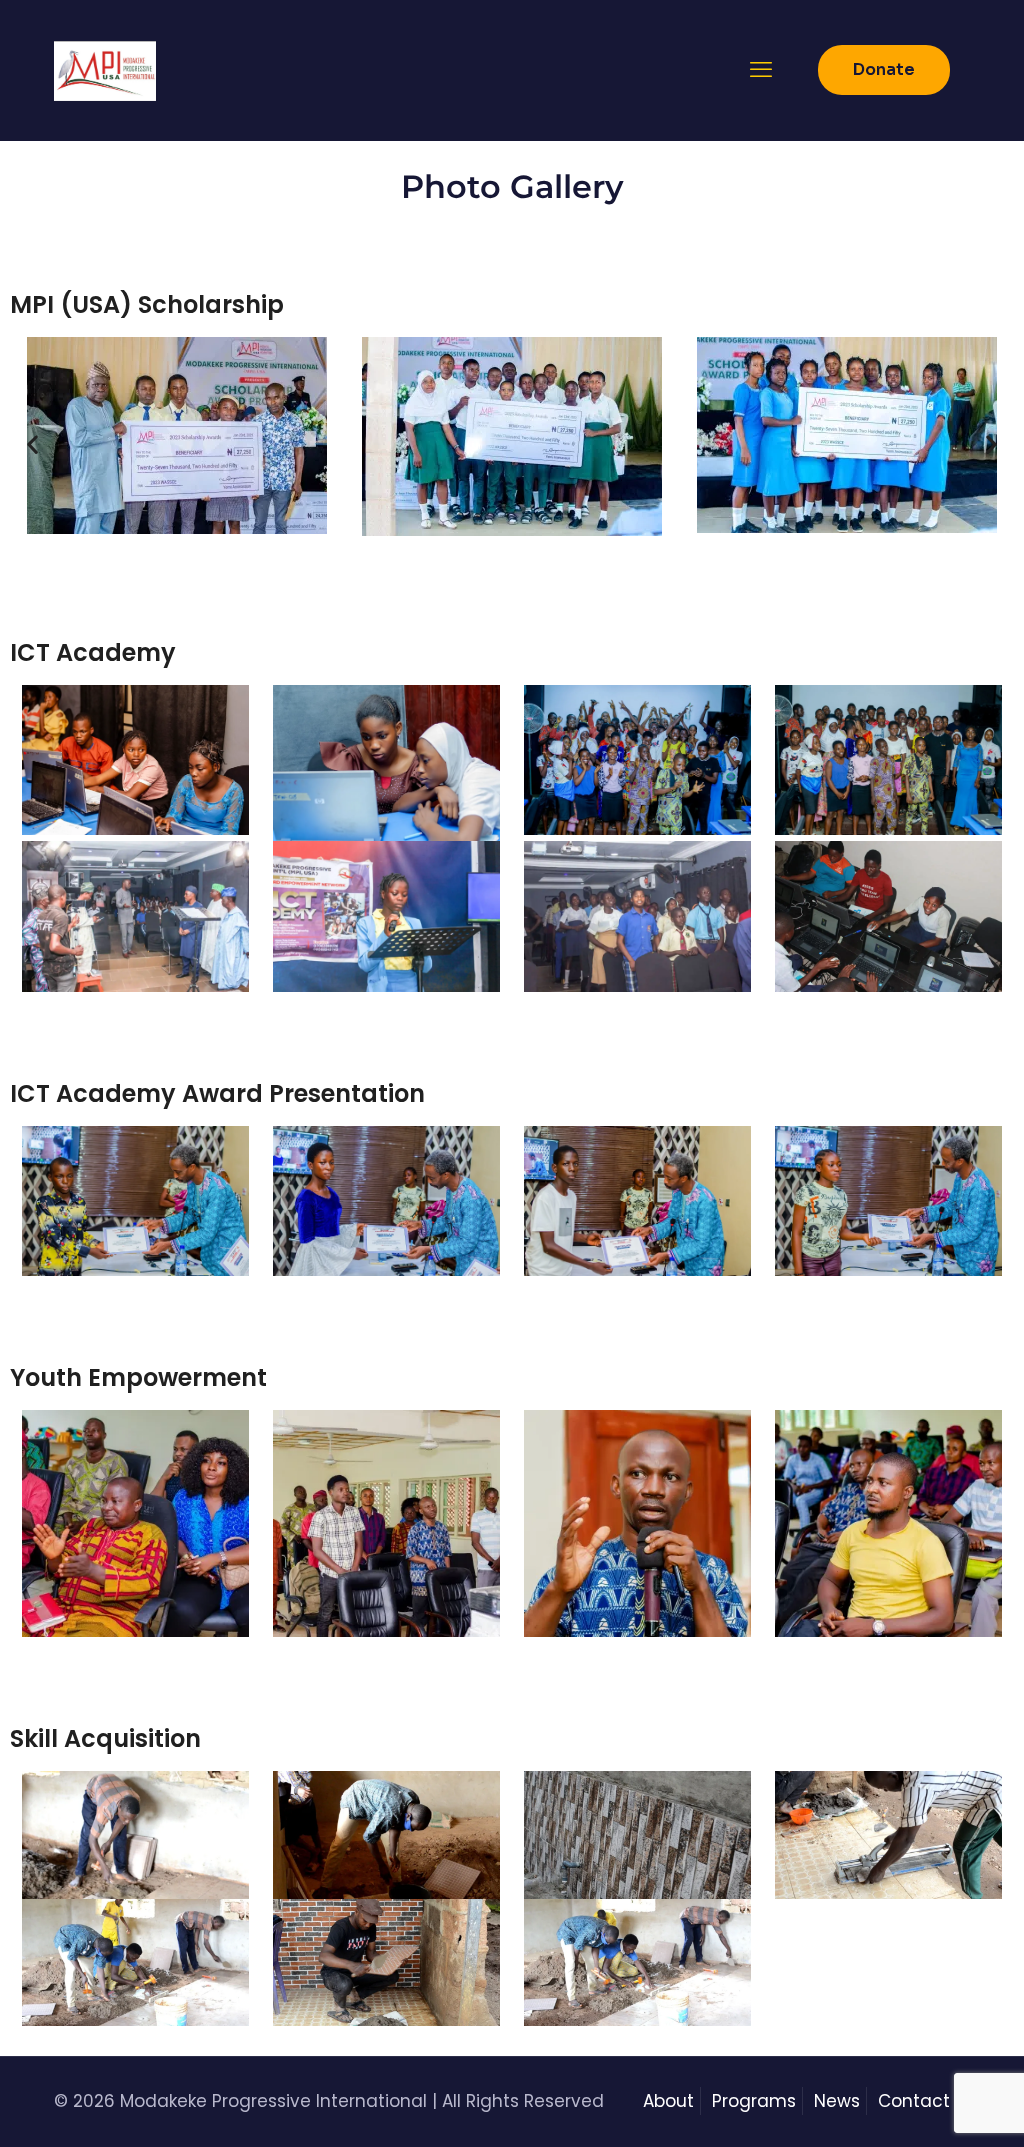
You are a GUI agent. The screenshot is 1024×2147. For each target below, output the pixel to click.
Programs (754, 2101)
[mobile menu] (761, 70)
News (837, 2101)
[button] (32, 444)
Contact (914, 2101)
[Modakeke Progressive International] (105, 70)
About (668, 2101)
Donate (884, 69)
